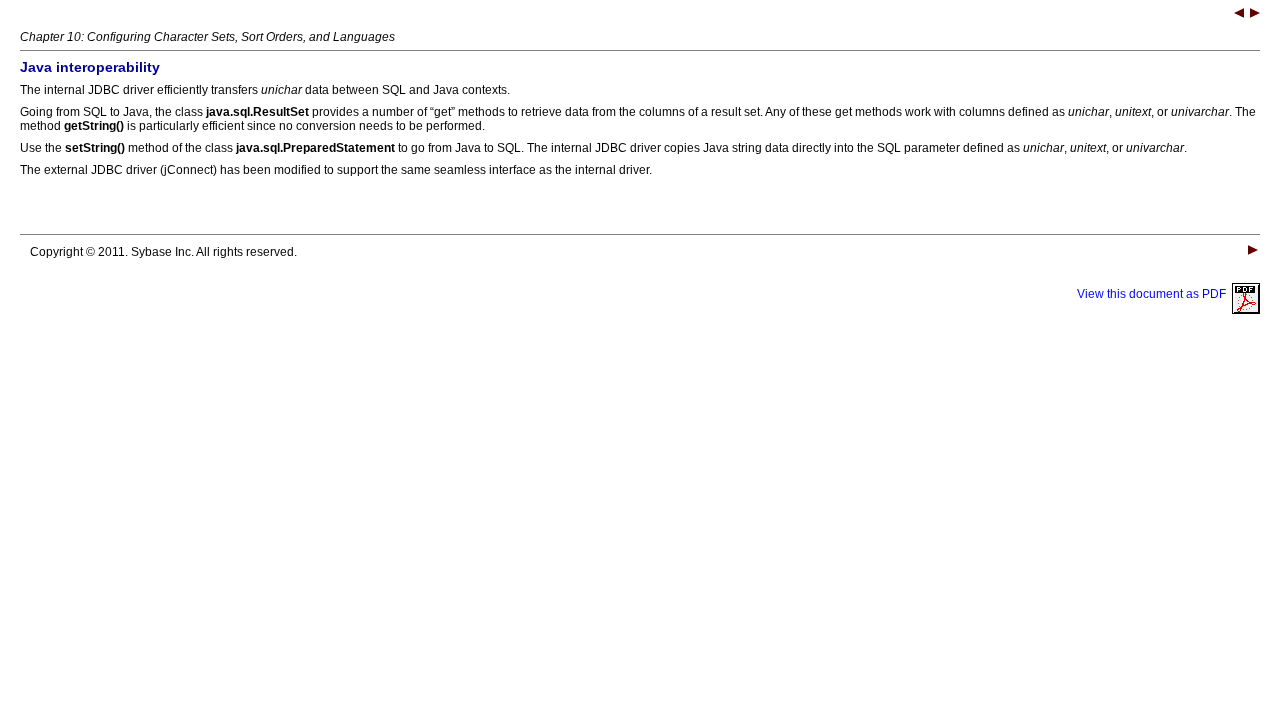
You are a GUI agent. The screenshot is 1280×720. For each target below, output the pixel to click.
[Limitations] (1255, 15)
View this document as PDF (1154, 294)
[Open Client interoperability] (1239, 15)
